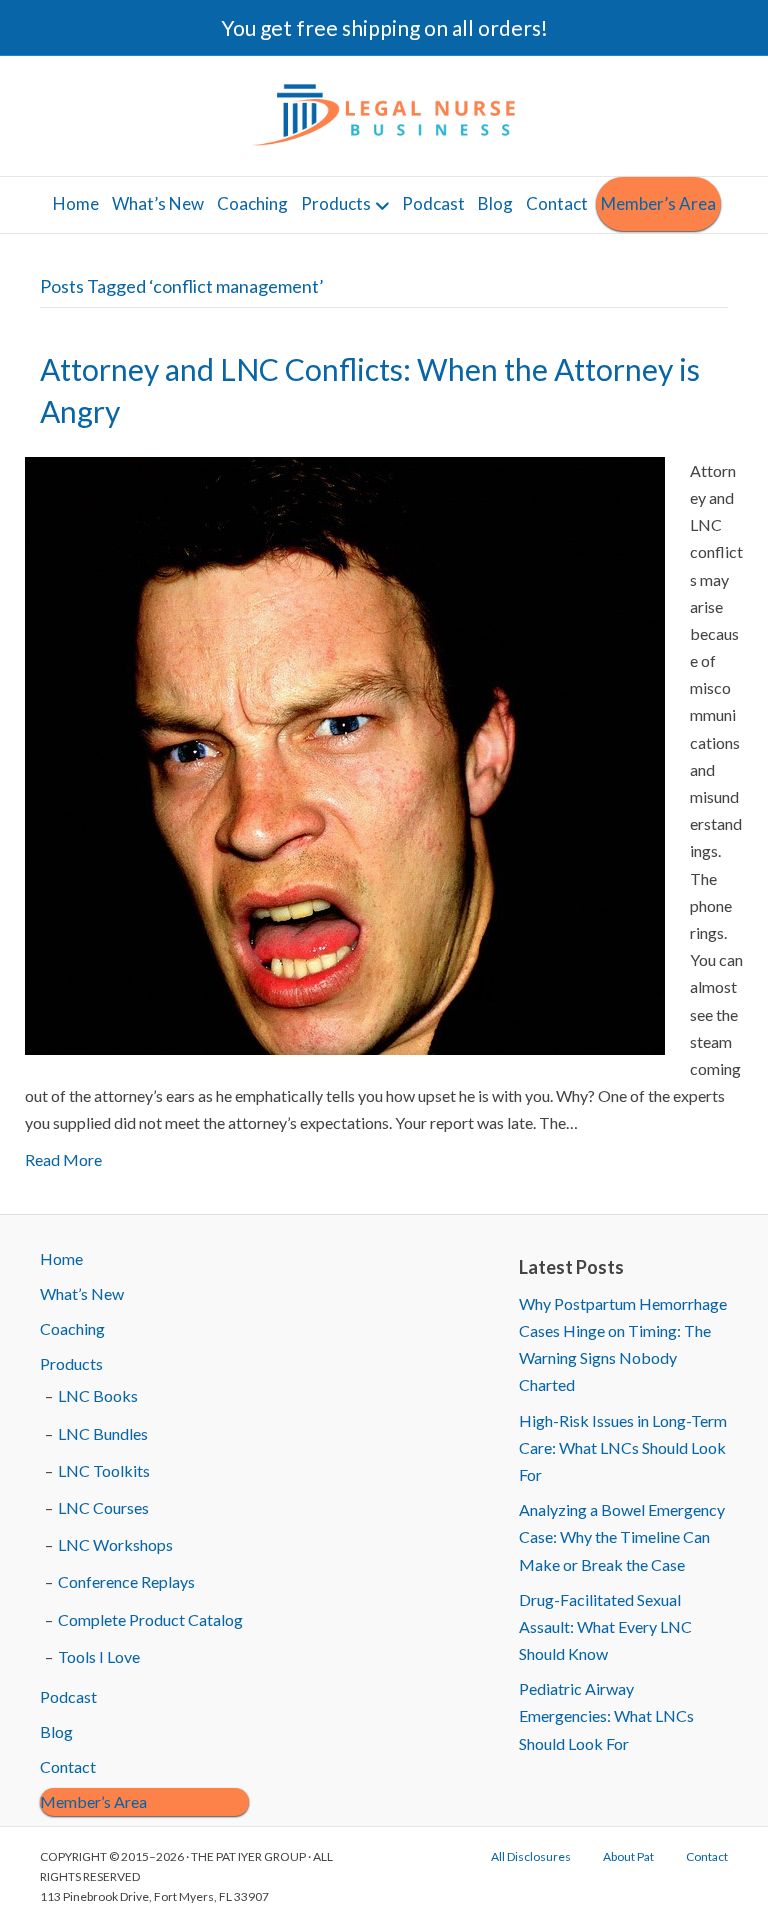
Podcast (433, 203)
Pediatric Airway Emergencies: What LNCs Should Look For (606, 1715)
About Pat (628, 1856)
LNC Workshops (115, 1544)
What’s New (158, 203)
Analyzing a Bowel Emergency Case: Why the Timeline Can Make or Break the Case (622, 1536)
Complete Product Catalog (150, 1619)
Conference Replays (126, 1581)
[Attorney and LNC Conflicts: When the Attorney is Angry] (345, 753)
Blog (495, 203)
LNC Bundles (103, 1433)
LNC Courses (103, 1507)
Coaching (252, 203)
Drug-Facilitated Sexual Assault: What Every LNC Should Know (605, 1626)
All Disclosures (531, 1856)
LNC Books (98, 1395)
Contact (557, 203)
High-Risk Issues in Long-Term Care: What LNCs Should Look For (623, 1447)
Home (76, 203)
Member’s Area (658, 203)
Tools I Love (99, 1656)
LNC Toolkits (104, 1470)
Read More (63, 1159)
